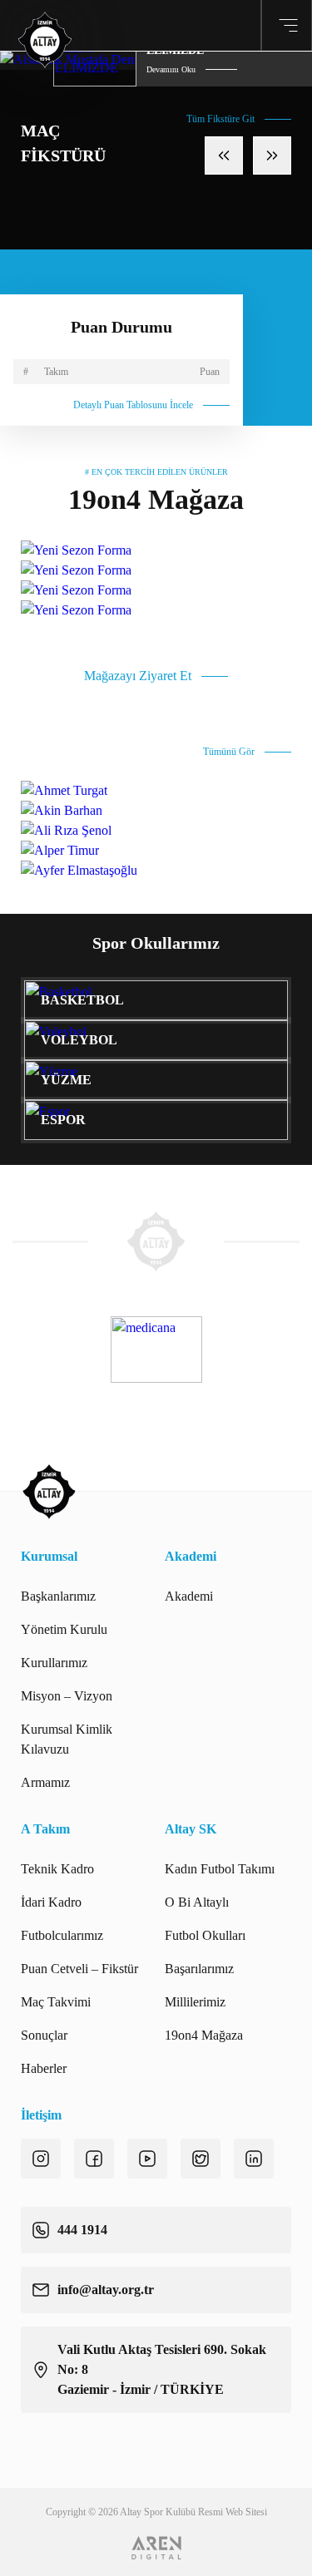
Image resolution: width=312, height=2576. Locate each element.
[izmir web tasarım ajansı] (156, 2548)
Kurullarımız (54, 1663)
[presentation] (224, 155)
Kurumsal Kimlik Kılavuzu (67, 1739)
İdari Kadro (51, 1902)
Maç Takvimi (56, 2002)
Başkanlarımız (58, 1596)
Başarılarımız (199, 1969)
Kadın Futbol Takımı (220, 1869)
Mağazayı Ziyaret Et (138, 676)
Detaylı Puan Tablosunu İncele (133, 405)
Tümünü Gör (229, 752)
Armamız (45, 1782)
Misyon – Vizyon (67, 1696)
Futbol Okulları (205, 1935)
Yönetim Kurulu (64, 1629)
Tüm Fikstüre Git (220, 119)
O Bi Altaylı (197, 1902)
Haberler (44, 2068)
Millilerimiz (195, 2002)
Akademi (189, 1596)
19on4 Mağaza (204, 2035)
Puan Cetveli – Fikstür (79, 1969)
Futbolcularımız (62, 1935)
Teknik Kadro (57, 1869)
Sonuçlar (44, 2035)
